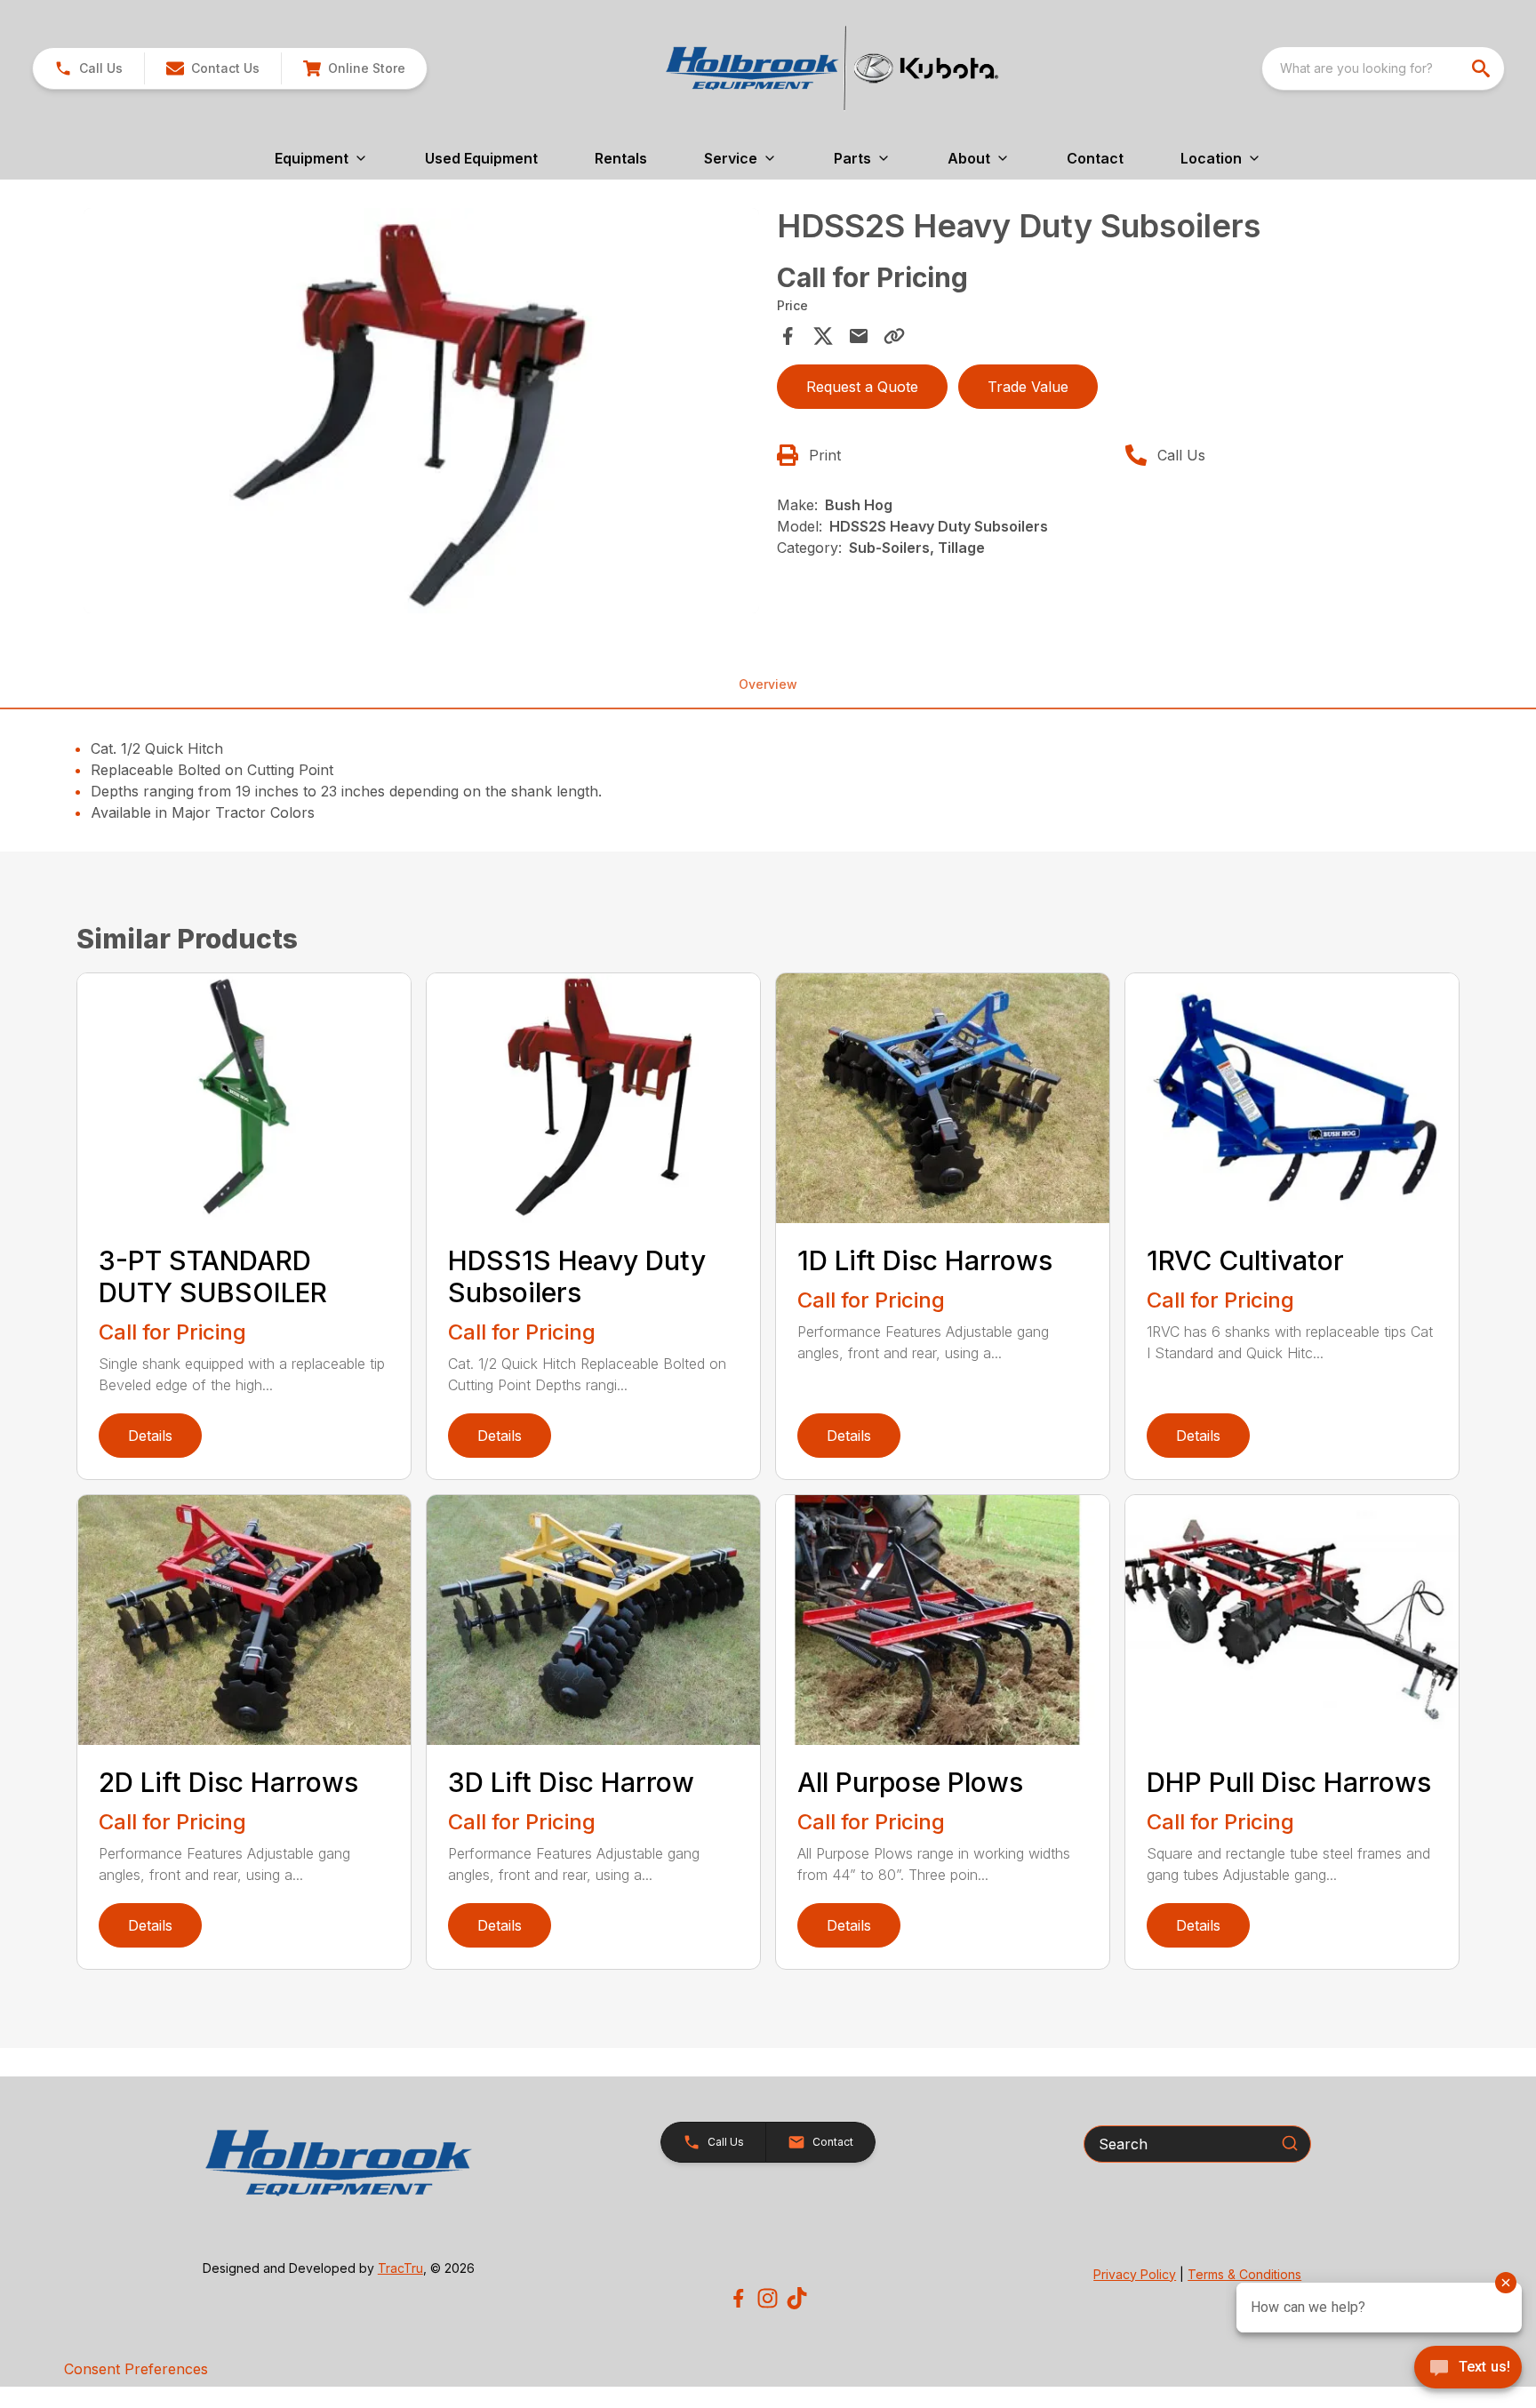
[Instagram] (768, 2298)
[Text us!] (1468, 2369)
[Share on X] (823, 336)
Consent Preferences (136, 2369)
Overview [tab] (768, 684)
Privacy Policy (1135, 2274)
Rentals (621, 158)
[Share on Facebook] (788, 336)
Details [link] (150, 1436)
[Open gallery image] (421, 411)
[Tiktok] (797, 2298)
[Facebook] (738, 2298)
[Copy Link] (894, 336)
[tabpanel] (421, 413)
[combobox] (1383, 68)
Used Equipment (481, 158)
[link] (354, 68)
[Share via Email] (859, 336)
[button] (88, 68)
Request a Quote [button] (862, 387)
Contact (1095, 158)
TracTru (400, 2268)
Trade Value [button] (1028, 387)
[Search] (1290, 2143)
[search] (1483, 68)
